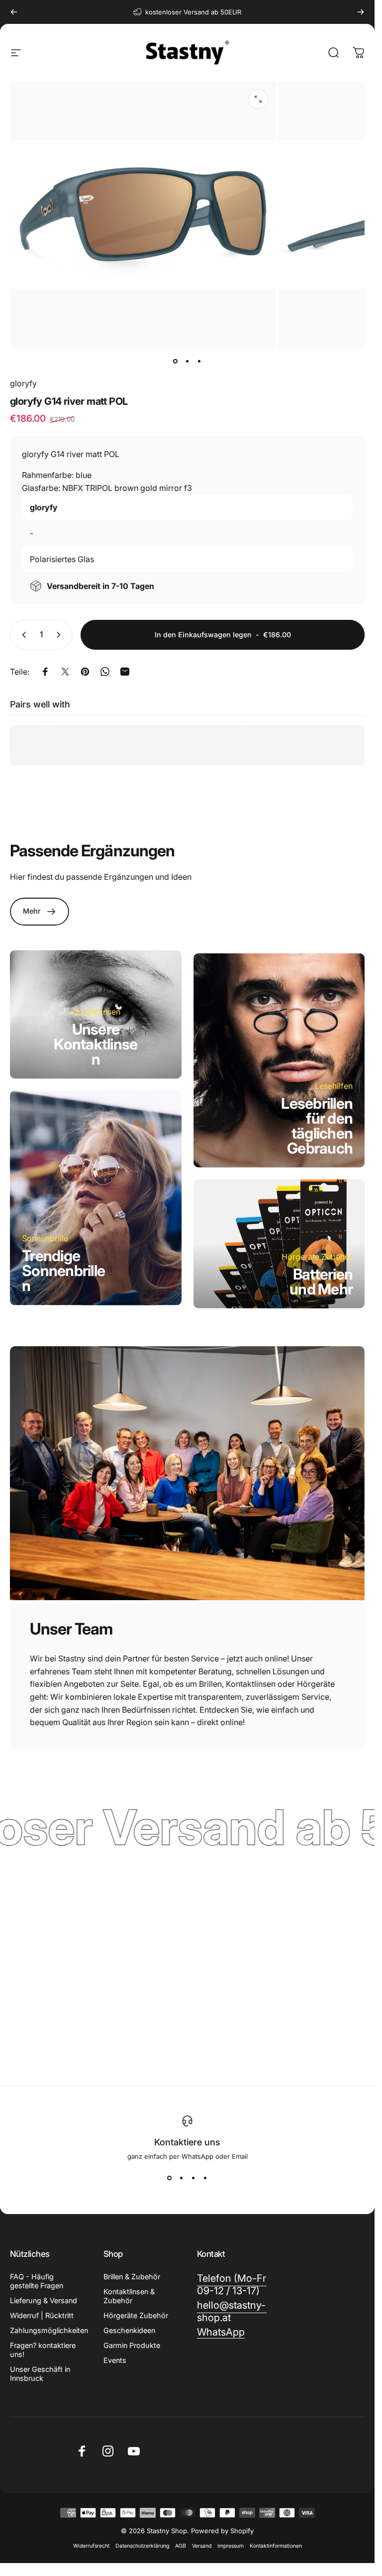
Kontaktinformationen (276, 2546)
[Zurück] (14, 12)
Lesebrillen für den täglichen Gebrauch (317, 1126)
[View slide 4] (205, 2178)
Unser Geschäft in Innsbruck (40, 2374)
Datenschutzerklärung (142, 2546)
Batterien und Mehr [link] (321, 1281)
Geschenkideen (129, 2330)
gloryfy (23, 383)
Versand (202, 2546)
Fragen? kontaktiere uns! (43, 2350)
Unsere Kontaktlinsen (95, 1044)
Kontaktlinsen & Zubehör (129, 2296)
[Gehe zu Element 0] (176, 361)
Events (115, 2360)
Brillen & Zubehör (132, 2277)
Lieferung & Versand (44, 2300)
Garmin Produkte (132, 2345)
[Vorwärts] (361, 12)
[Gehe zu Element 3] (199, 361)
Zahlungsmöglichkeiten (49, 2330)
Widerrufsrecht (91, 2546)
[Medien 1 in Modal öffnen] (258, 99)
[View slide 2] (182, 2178)
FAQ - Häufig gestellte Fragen (37, 2281)
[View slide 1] (170, 2178)
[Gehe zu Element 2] (188, 361)
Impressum (231, 2546)
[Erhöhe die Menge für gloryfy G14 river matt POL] (61, 635)
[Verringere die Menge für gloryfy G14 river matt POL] (22, 635)
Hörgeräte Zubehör (136, 2315)
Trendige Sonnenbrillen (63, 1271)
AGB (181, 2546)
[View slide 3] (193, 2178)
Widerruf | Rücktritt (42, 2315)
